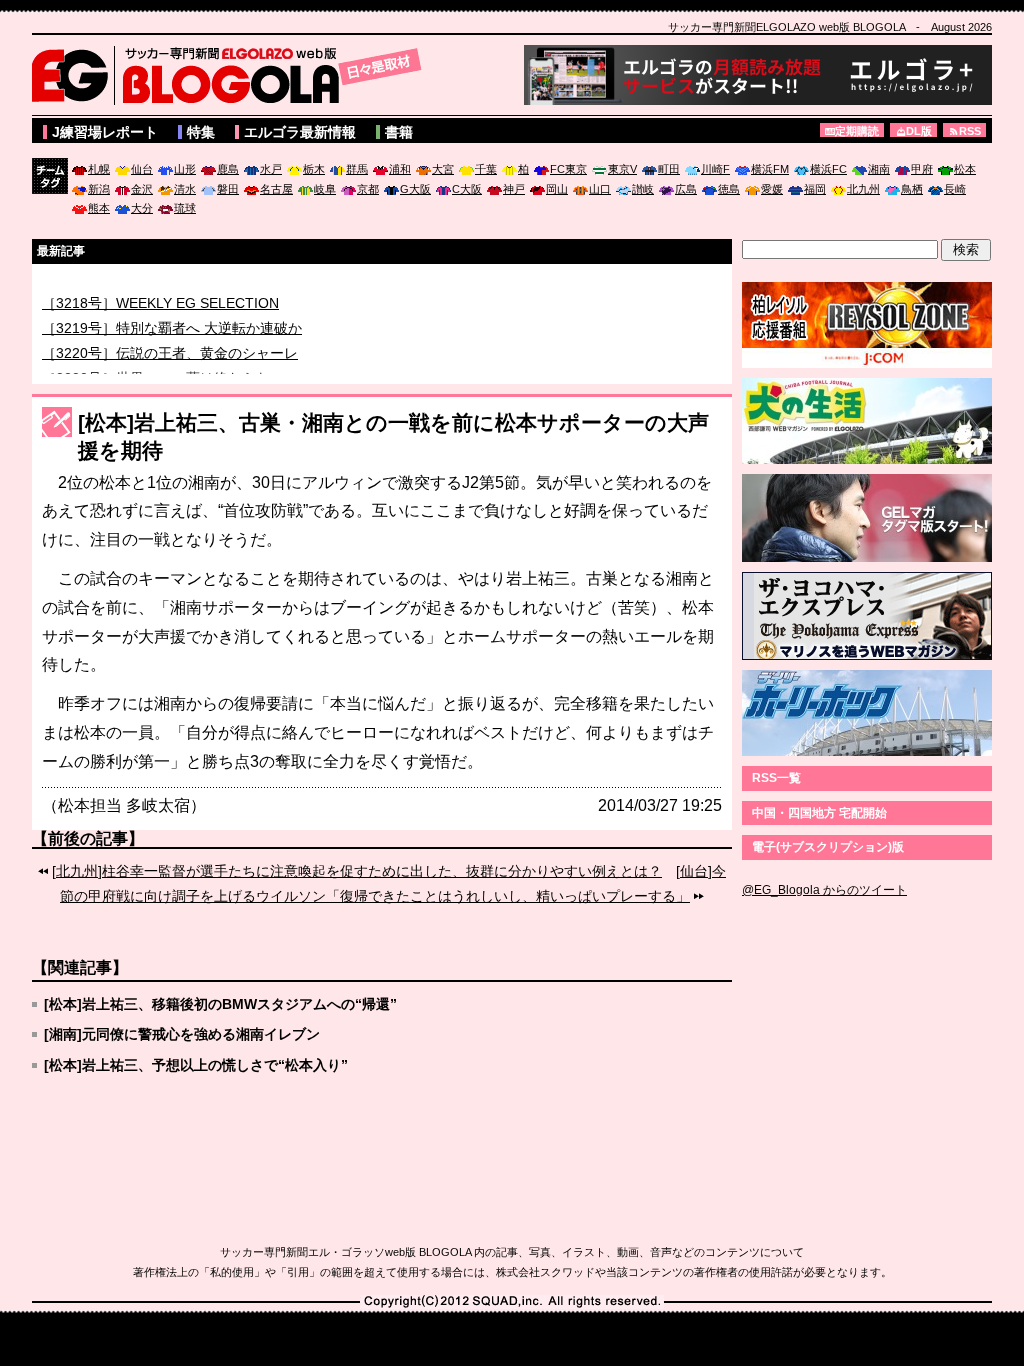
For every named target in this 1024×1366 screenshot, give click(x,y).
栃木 (314, 169)
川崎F (715, 169)
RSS (970, 131)
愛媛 (772, 189)
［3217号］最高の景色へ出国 (135, 286)
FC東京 (568, 169)
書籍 (399, 132)
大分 (142, 208)
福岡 (815, 189)
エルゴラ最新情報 (300, 132)
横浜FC (828, 169)
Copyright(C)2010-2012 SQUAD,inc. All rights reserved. (512, 1302)
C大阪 (467, 189)
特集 (201, 132)
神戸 (514, 189)
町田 (669, 169)
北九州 (863, 189)
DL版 (919, 131)
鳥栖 (912, 189)
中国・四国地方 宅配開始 (819, 813)
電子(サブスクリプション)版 (828, 847)
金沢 (142, 189)
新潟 (99, 189)
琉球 (185, 208)
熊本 (99, 208)
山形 (185, 169)
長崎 (955, 189)
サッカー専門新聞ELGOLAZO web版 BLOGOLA (232, 75)
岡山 (557, 189)
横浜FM (770, 169)
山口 (600, 189)
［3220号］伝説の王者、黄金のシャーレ (170, 361)
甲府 (922, 169)
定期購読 (857, 131)
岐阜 (325, 189)
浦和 (400, 169)
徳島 (729, 189)
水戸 (271, 169)
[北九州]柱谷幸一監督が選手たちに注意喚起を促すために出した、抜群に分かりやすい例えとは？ (357, 871)
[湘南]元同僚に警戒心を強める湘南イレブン (182, 1034)
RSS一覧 (776, 778)
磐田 (228, 189)
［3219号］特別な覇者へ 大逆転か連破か (172, 336)
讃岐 (643, 189)
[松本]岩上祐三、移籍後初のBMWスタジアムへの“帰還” (220, 1004)
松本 (965, 169)
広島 (686, 189)
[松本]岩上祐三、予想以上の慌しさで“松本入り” (196, 1065)
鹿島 (228, 169)
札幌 (99, 169)
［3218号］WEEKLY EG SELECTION (160, 311)
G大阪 (415, 189)
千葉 (486, 169)
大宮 (443, 169)
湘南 (879, 169)
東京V (622, 169)
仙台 (142, 169)
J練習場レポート (105, 132)
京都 (368, 189)
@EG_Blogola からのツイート (824, 890)
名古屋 (276, 189)
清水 (185, 189)
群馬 (357, 169)
